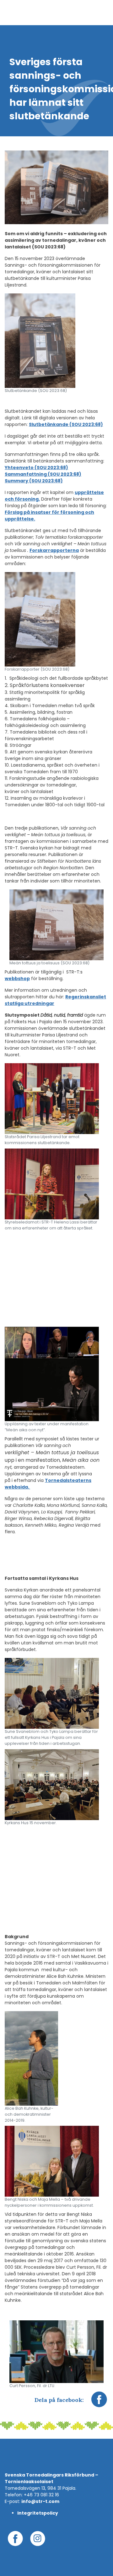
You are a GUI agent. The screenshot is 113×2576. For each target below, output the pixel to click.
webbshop (17, 979)
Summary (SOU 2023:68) (34, 481)
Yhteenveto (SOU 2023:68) (36, 468)
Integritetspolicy (38, 2513)
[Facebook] (99, 2403)
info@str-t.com (40, 2501)
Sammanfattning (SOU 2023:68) (43, 474)
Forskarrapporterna (54, 550)
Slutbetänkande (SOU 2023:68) (66, 424)
